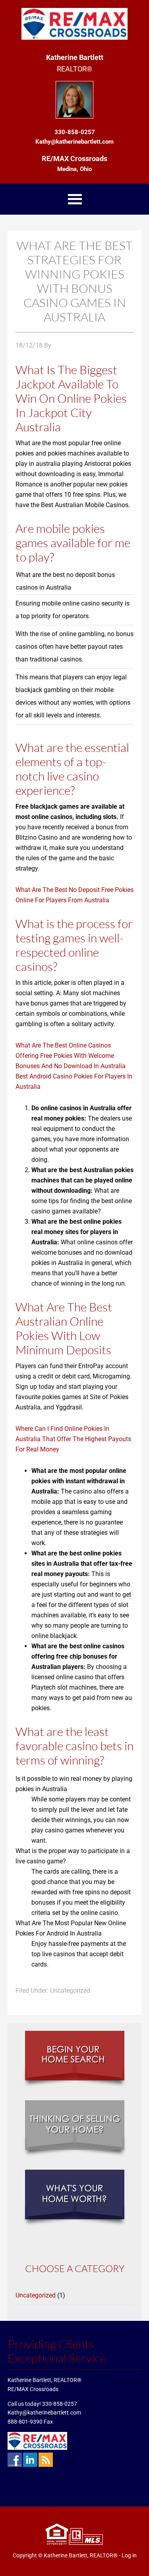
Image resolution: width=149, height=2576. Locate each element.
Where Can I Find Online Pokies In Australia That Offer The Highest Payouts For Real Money (73, 1439)
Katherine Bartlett (74, 24)
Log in (129, 2555)
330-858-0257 (60, 2404)
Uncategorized (36, 2295)
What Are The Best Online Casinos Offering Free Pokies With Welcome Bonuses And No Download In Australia (71, 1056)
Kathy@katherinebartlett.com (44, 2413)
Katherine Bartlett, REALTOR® (81, 2555)
